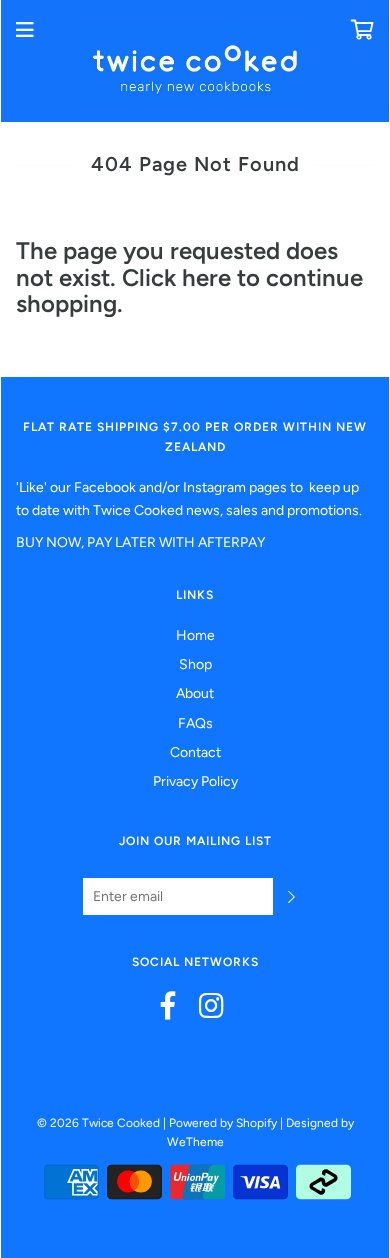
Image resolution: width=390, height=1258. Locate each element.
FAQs (195, 723)
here (206, 277)
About (195, 693)
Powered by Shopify (223, 1123)
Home (195, 635)
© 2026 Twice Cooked (98, 1123)
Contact (195, 752)
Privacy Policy (195, 781)
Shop (195, 664)
